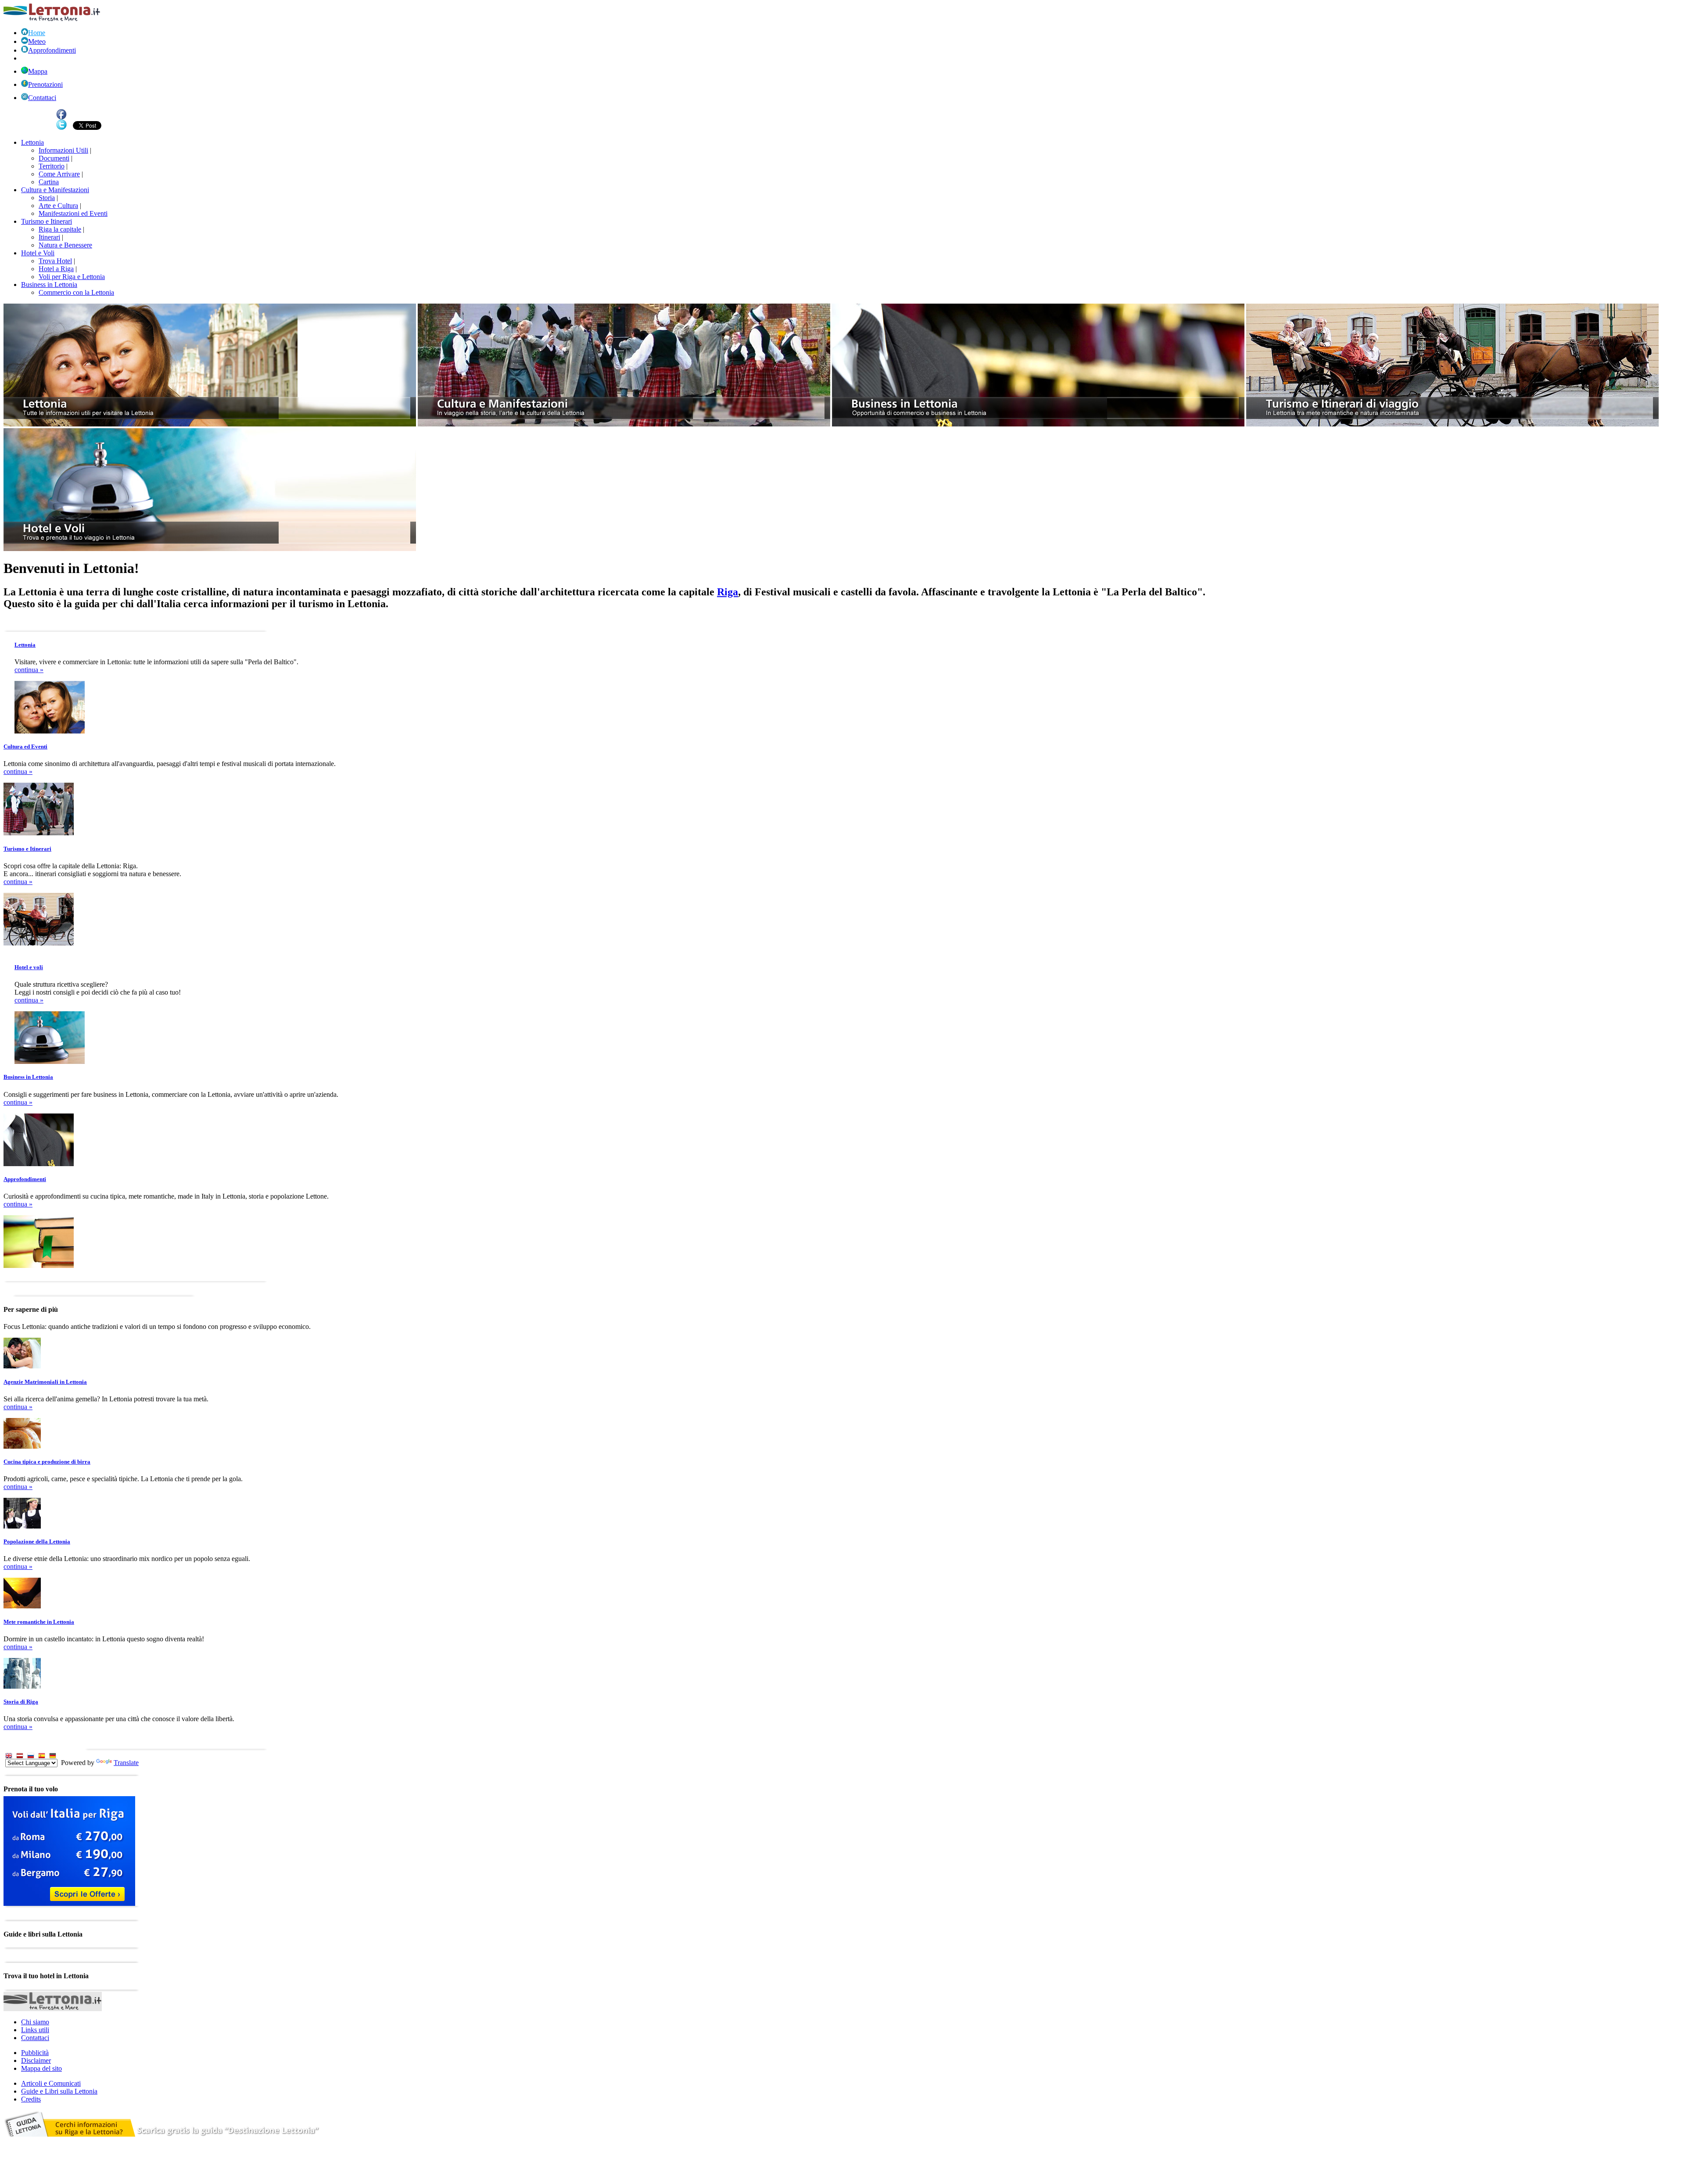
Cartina (49, 182)
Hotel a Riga (56, 269)
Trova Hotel (55, 261)
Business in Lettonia (49, 285)
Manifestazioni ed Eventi (73, 213)
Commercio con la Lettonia (76, 292)
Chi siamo (35, 2022)
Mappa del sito (41, 2068)
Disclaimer (36, 2060)
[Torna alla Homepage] (52, 19)
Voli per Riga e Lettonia (72, 277)
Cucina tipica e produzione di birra (47, 1462)
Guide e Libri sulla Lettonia (59, 2091)
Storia (47, 198)
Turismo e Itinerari (47, 221)
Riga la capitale (60, 229)
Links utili (35, 2030)
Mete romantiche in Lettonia (39, 1622)
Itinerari (49, 237)
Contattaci (42, 98)
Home (37, 33)
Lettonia (32, 142)
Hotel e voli (29, 967)
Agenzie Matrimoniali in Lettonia (45, 1382)
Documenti (54, 158)
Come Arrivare (59, 174)
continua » (29, 670)
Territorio (52, 166)
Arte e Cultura (58, 206)
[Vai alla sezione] (210, 424)
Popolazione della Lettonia (37, 1541)
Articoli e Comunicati (51, 2083)
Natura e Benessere (65, 245)
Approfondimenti (52, 50)
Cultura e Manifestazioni (55, 190)
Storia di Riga (21, 1702)
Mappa (38, 71)
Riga (728, 592)
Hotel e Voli (38, 253)
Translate (126, 1763)
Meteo (37, 41)
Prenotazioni (45, 84)
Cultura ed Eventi (25, 746)
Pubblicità (35, 2053)
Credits (31, 2099)
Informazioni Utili (63, 150)
